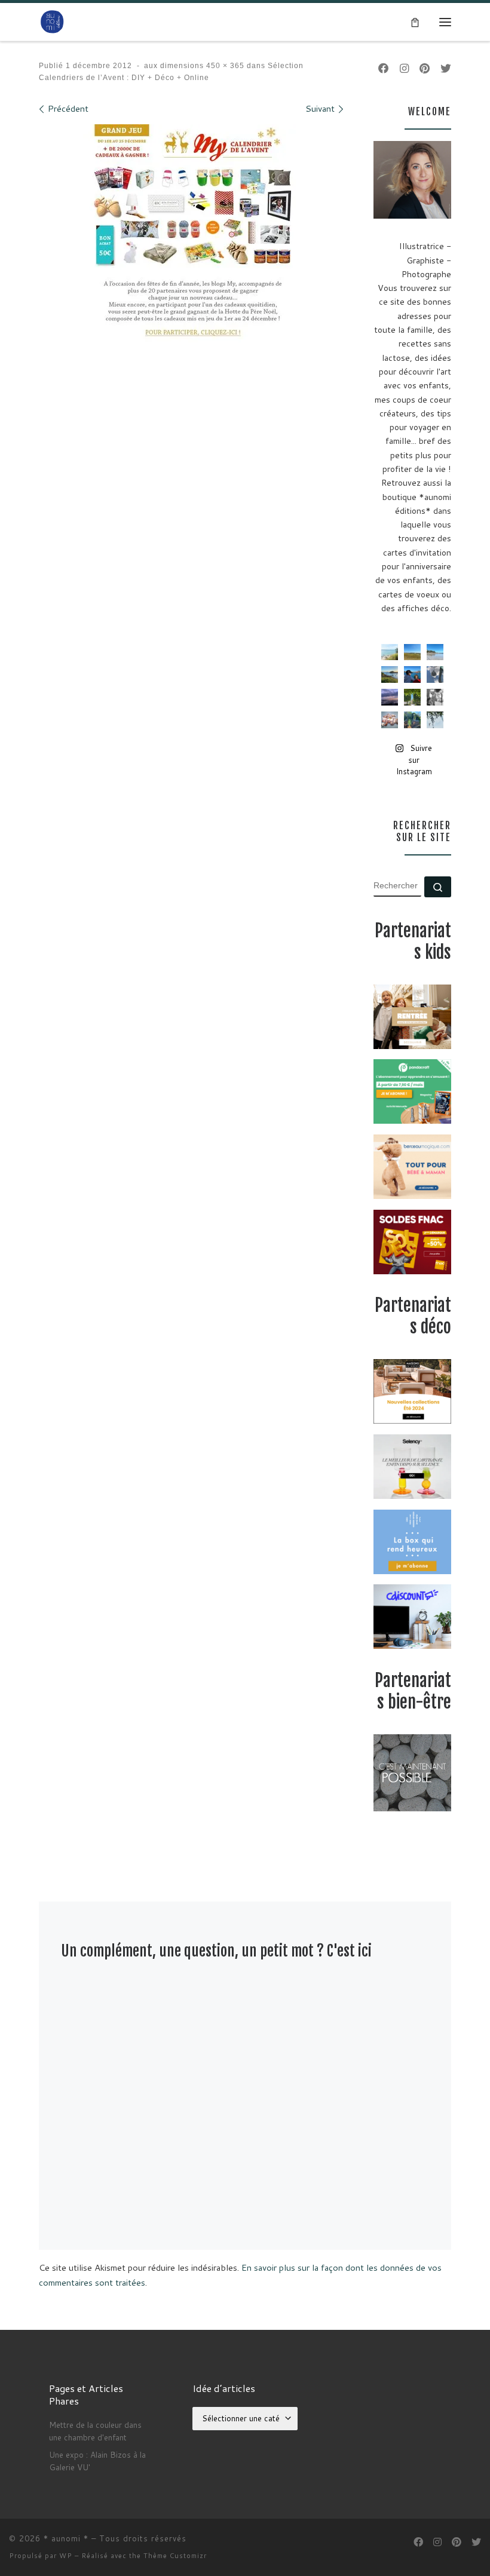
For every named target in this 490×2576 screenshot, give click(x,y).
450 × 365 (224, 66)
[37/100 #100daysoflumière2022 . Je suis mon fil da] (390, 652)
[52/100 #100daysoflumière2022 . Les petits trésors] (390, 720)
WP (66, 2556)
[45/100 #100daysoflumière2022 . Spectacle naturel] (390, 674)
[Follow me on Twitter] (446, 68)
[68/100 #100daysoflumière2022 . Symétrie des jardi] (412, 697)
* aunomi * (66, 2538)
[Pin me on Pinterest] (425, 68)
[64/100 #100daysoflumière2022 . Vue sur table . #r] (435, 674)
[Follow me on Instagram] (404, 68)
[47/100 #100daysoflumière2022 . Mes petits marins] (412, 674)
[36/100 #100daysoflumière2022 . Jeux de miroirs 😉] (412, 720)
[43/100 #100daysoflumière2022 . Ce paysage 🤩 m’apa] (435, 652)
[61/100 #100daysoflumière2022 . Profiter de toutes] (412, 652)
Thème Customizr (175, 2556)
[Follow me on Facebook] (384, 68)
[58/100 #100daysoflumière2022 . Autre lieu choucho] (435, 720)
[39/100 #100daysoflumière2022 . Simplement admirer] (390, 697)
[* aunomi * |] (52, 22)
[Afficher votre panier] (415, 22)
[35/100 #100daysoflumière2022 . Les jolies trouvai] (435, 697)
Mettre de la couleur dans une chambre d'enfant (95, 2431)
